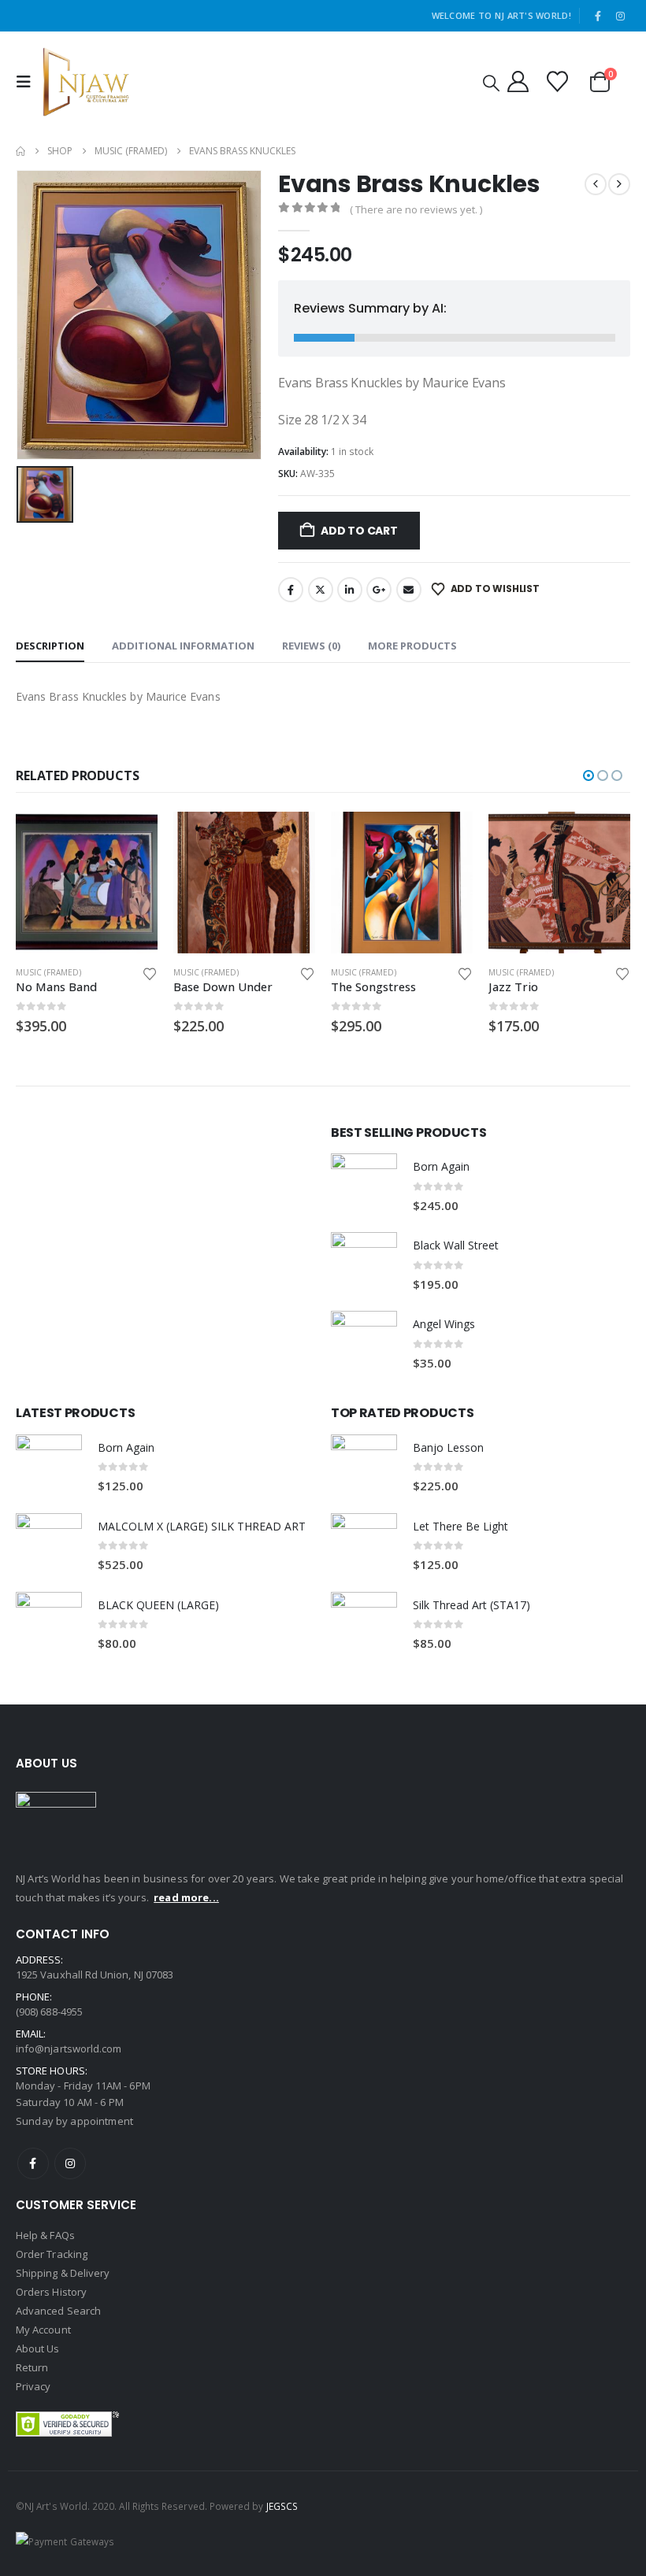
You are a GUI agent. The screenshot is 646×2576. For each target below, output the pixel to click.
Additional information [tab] (183, 646)
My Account (43, 2330)
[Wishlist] (558, 81)
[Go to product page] (220, 883)
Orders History (51, 2292)
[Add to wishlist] (126, 973)
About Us (38, 2348)
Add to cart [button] (107, 838)
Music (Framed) (182, 972)
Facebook (291, 590)
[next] (619, 184)
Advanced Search (58, 2311)
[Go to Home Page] (20, 151)
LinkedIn (350, 590)
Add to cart (359, 531)
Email (409, 590)
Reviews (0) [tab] (311, 646)
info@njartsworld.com (69, 2049)
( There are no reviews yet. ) (416, 209)
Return (32, 2367)
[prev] (596, 184)
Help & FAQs (45, 2235)
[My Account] (518, 81)
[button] (28, 82)
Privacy (33, 2386)
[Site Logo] (86, 82)
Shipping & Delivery (63, 2273)
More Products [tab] (412, 646)
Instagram (70, 2163)
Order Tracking (52, 2254)
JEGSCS (282, 2506)
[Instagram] (620, 16)
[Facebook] (598, 16)
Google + (379, 590)
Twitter (321, 590)
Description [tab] (50, 646)
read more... (186, 1897)
